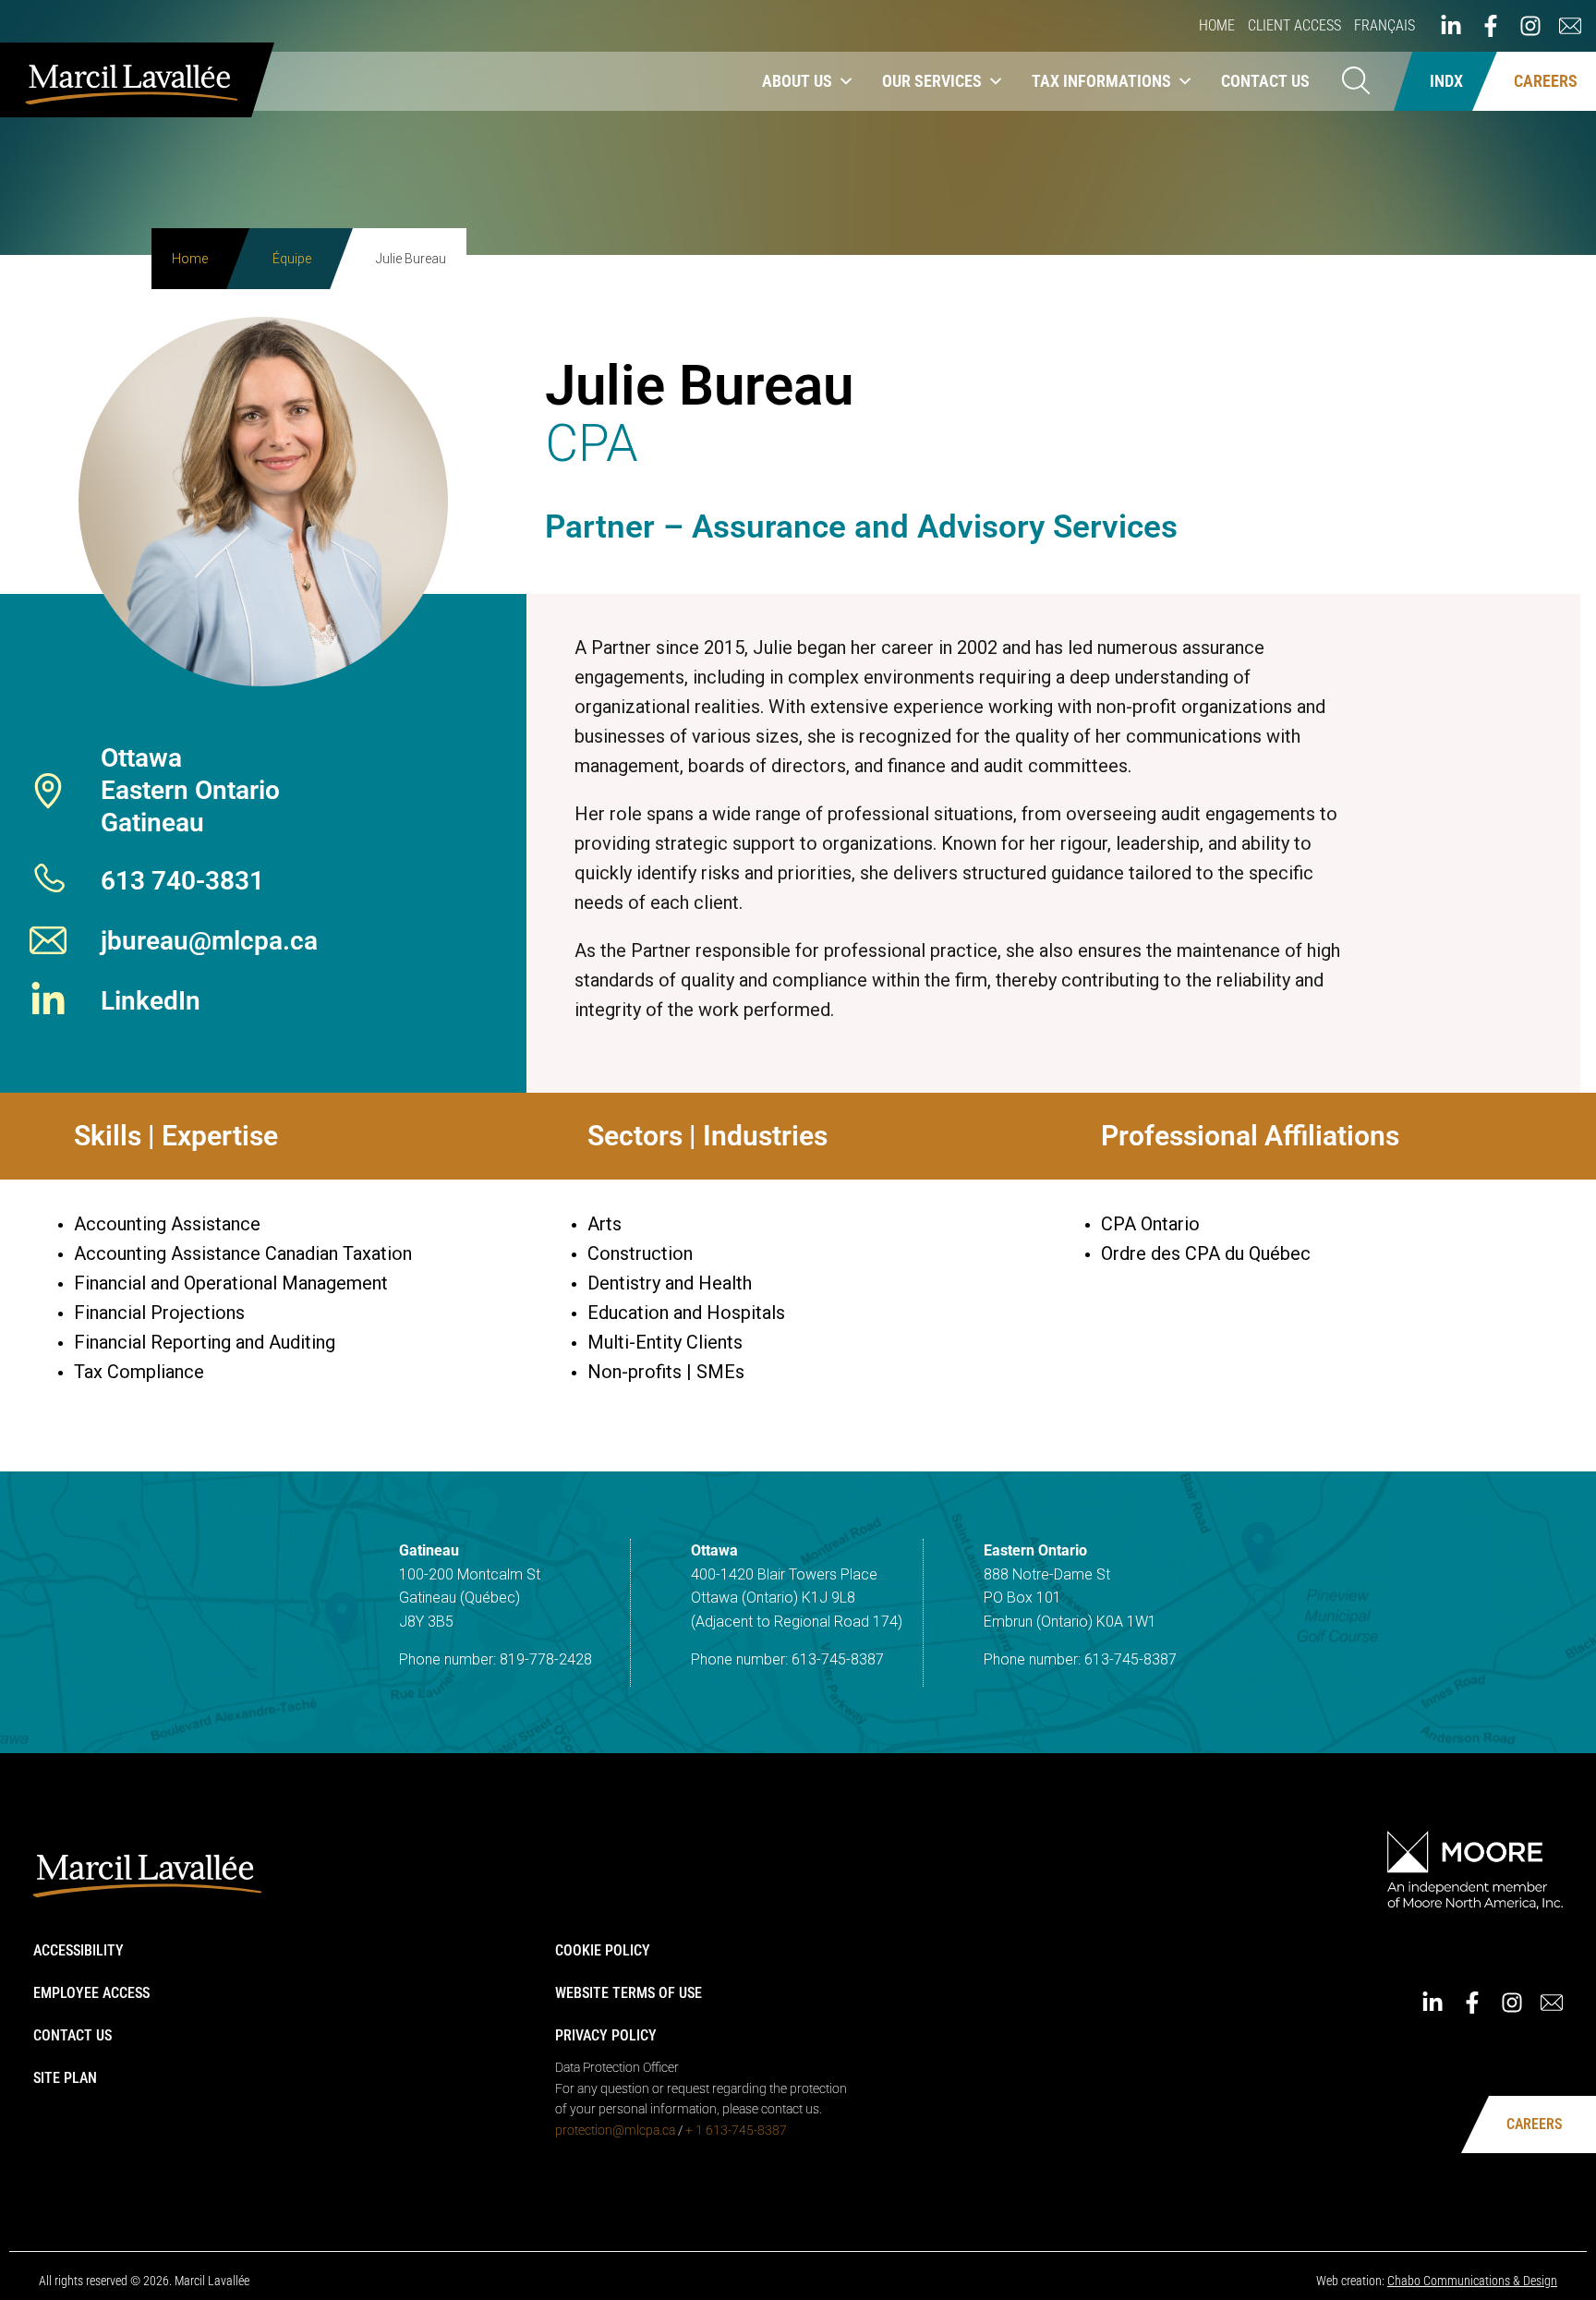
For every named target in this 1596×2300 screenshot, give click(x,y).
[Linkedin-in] (1451, 26)
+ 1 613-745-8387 (736, 2130)
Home (1217, 25)
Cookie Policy (603, 1950)
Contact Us (1265, 81)
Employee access (91, 1993)
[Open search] (1356, 82)
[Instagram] (1530, 26)
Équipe (292, 259)
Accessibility (79, 1950)
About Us (797, 81)
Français (1384, 25)
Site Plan (65, 2078)
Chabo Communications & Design (1472, 2281)
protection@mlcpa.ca (615, 2130)
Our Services (932, 81)
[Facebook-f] (1491, 26)
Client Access (1294, 25)
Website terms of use (629, 1993)
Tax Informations (1101, 81)
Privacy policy (606, 2035)
